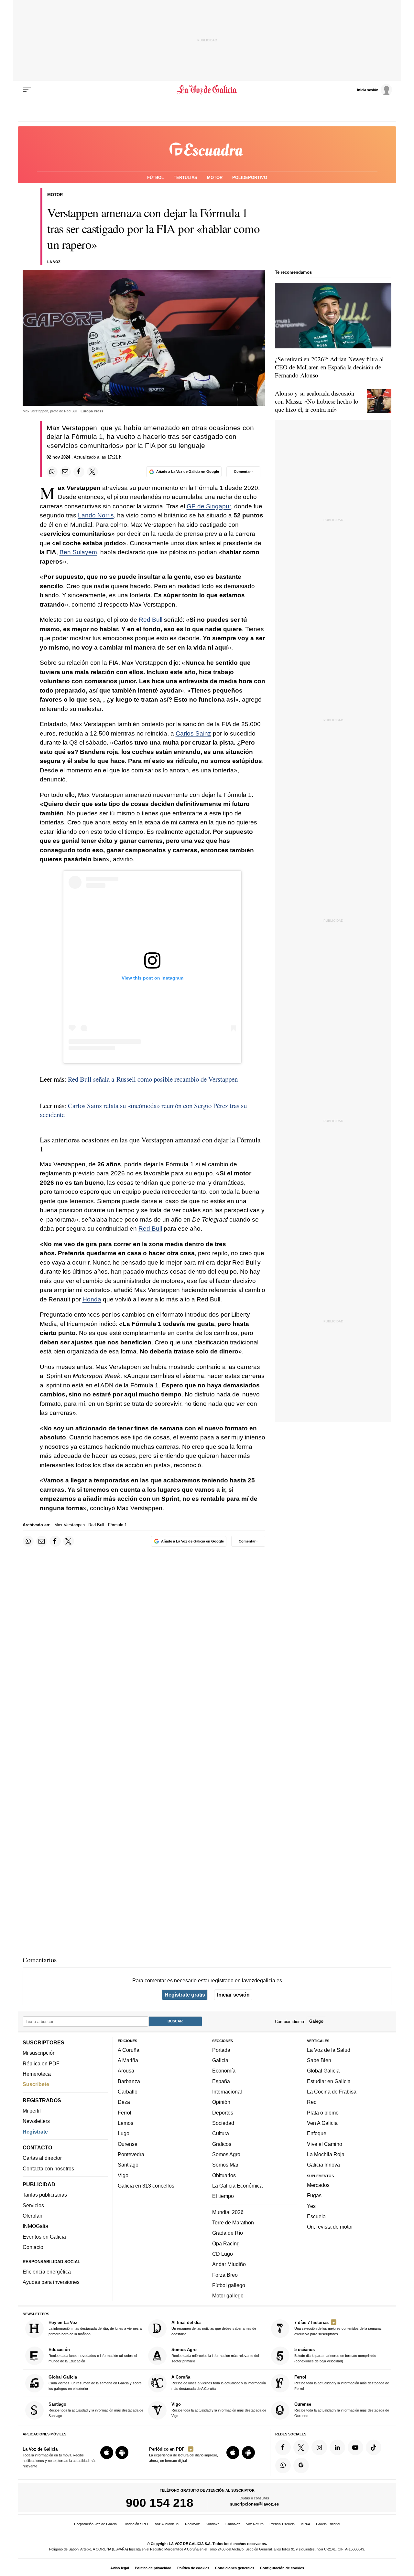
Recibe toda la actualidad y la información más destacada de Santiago (96, 2410)
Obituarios (224, 2175)
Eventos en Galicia (44, 2237)
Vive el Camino (325, 2144)
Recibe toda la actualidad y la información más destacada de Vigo (219, 2410)
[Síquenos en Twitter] (301, 2447)
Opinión (221, 2102)
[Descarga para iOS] (107, 2453)
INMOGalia (35, 2226)
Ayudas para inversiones (51, 2282)
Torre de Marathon (233, 2222)
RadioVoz (192, 2524)
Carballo (128, 2092)
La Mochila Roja (326, 2154)
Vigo (123, 2175)
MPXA (305, 2524)
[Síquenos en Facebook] (283, 2447)
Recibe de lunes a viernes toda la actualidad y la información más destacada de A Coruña (219, 2383)
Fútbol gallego (229, 2285)
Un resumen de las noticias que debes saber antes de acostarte (214, 2328)
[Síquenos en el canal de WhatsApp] (283, 2465)
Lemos (125, 2123)
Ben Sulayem (78, 552)
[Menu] (27, 90)
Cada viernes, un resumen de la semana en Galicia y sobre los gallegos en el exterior (95, 2383)
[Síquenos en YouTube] (355, 2447)
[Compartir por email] (65, 472)
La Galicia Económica (237, 2186)
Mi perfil (32, 2111)
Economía (224, 2071)
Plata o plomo (323, 2113)
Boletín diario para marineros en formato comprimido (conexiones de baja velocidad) (335, 2355)
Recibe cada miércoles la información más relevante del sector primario (215, 2355)
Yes (311, 2206)
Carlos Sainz (193, 733)
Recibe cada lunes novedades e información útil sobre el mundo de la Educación (93, 2355)
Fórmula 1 (117, 1525)
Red (312, 2102)
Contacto (33, 2247)
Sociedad (223, 2123)
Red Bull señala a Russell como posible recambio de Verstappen (153, 1079)
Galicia (220, 2060)
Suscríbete (36, 2084)
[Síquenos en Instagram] (319, 2447)
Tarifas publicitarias (45, 2195)
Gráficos (222, 2144)
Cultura (221, 2133)
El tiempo (223, 2196)
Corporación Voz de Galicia (95, 2524)
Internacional (227, 2092)
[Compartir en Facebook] (79, 472)
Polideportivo (250, 178)
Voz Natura (255, 2524)
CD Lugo (223, 2254)
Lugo (124, 2133)
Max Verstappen (70, 1525)
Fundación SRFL (136, 2524)
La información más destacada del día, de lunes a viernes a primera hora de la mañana (95, 2328)
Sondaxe (213, 2524)
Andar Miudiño (229, 2264)
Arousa (126, 2071)
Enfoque (317, 2133)
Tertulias (185, 178)
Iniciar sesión (233, 1995)
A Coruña (129, 2050)
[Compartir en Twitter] (93, 472)
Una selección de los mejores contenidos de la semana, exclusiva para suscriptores (338, 2328)
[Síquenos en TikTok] (374, 2447)
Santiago (128, 2165)
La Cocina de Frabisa (332, 2092)
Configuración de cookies (282, 2568)
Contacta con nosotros (48, 2168)
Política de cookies (193, 2568)
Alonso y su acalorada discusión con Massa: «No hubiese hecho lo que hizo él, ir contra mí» (317, 401)
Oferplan (33, 2216)
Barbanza (129, 2081)
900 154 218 (160, 2503)
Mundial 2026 (228, 2212)
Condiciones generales (235, 2568)
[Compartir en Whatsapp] (52, 472)
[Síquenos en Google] (301, 2465)
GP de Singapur (209, 506)
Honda (92, 1299)
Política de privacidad (153, 2568)
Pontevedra (131, 2154)
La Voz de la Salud (329, 2050)
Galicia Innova (323, 2165)
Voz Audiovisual (167, 2524)
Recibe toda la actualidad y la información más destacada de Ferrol (342, 2383)
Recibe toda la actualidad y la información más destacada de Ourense (342, 2410)
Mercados (318, 2185)
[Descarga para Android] (122, 2453)
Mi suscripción (39, 2053)
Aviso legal (120, 2568)
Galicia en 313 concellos (146, 2186)
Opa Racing (226, 2243)
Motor (215, 178)
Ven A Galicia (322, 2123)
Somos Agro (226, 2154)
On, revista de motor (330, 2227)
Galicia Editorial (328, 2524)
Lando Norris (96, 515)
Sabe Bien (319, 2060)
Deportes (223, 2113)
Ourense (128, 2144)
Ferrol (125, 2113)
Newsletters (36, 2121)
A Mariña (128, 2060)
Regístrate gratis (185, 1995)
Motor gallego (228, 2295)
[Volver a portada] (207, 90)
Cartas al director (42, 2158)
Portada (221, 2050)
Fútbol (156, 178)
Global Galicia (323, 2071)
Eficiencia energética (47, 2272)
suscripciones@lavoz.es (254, 2504)
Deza (124, 2102)
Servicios (33, 2205)
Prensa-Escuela (282, 2524)
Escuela (316, 2216)
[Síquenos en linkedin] (337, 2447)
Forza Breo (225, 2275)
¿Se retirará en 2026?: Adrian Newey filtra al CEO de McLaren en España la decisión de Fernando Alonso (329, 367)
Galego (316, 2021)
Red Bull (151, 620)
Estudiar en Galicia (329, 2081)
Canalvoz (233, 2524)
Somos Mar (225, 2165)
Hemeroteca (37, 2074)
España (221, 2081)
